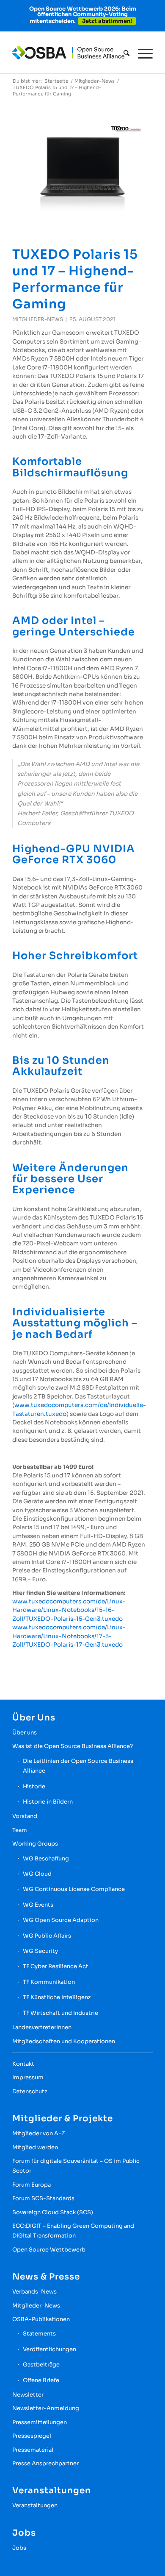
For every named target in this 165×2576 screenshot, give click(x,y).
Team (20, 1830)
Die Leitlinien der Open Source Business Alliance (78, 1766)
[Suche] (122, 53)
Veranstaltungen (35, 2505)
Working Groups (35, 1844)
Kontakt (23, 2064)
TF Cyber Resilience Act (56, 1966)
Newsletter (28, 2395)
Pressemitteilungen (40, 2422)
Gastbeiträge (41, 2365)
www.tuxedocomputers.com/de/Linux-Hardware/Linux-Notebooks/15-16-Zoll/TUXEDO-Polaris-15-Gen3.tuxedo (69, 1610)
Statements (39, 2334)
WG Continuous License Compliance (74, 1889)
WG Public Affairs (47, 1936)
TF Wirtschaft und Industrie (60, 2013)
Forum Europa (32, 2185)
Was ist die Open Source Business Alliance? (73, 1746)
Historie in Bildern (48, 1802)
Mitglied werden (35, 2147)
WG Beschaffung (46, 1859)
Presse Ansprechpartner (45, 2463)
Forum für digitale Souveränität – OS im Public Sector (76, 2166)
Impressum (28, 2077)
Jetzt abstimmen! (107, 21)
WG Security (40, 1951)
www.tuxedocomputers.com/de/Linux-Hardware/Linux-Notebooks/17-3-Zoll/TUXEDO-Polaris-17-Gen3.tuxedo (69, 1636)
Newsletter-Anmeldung (46, 2408)
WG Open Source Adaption (61, 1920)
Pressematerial (33, 2450)
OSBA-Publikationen (41, 2319)
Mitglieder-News (38, 319)
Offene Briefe (41, 2380)
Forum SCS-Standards (43, 2198)
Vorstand (25, 1816)
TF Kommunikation (49, 1982)
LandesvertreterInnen (42, 2027)
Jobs (19, 2548)
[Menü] (141, 53)
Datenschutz (30, 2091)
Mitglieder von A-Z (39, 2133)
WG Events (38, 1905)
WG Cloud (37, 1874)
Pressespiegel (32, 2436)
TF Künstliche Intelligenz (57, 1997)
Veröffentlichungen (49, 2349)
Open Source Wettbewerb (49, 2250)
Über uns (25, 1733)
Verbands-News (34, 2292)
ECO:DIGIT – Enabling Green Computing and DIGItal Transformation (73, 2231)
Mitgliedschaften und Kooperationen (64, 2041)
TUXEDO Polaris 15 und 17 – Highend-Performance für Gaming (75, 279)
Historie (34, 1786)
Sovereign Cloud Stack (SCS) (53, 2212)
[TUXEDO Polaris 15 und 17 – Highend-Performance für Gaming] (82, 166)
